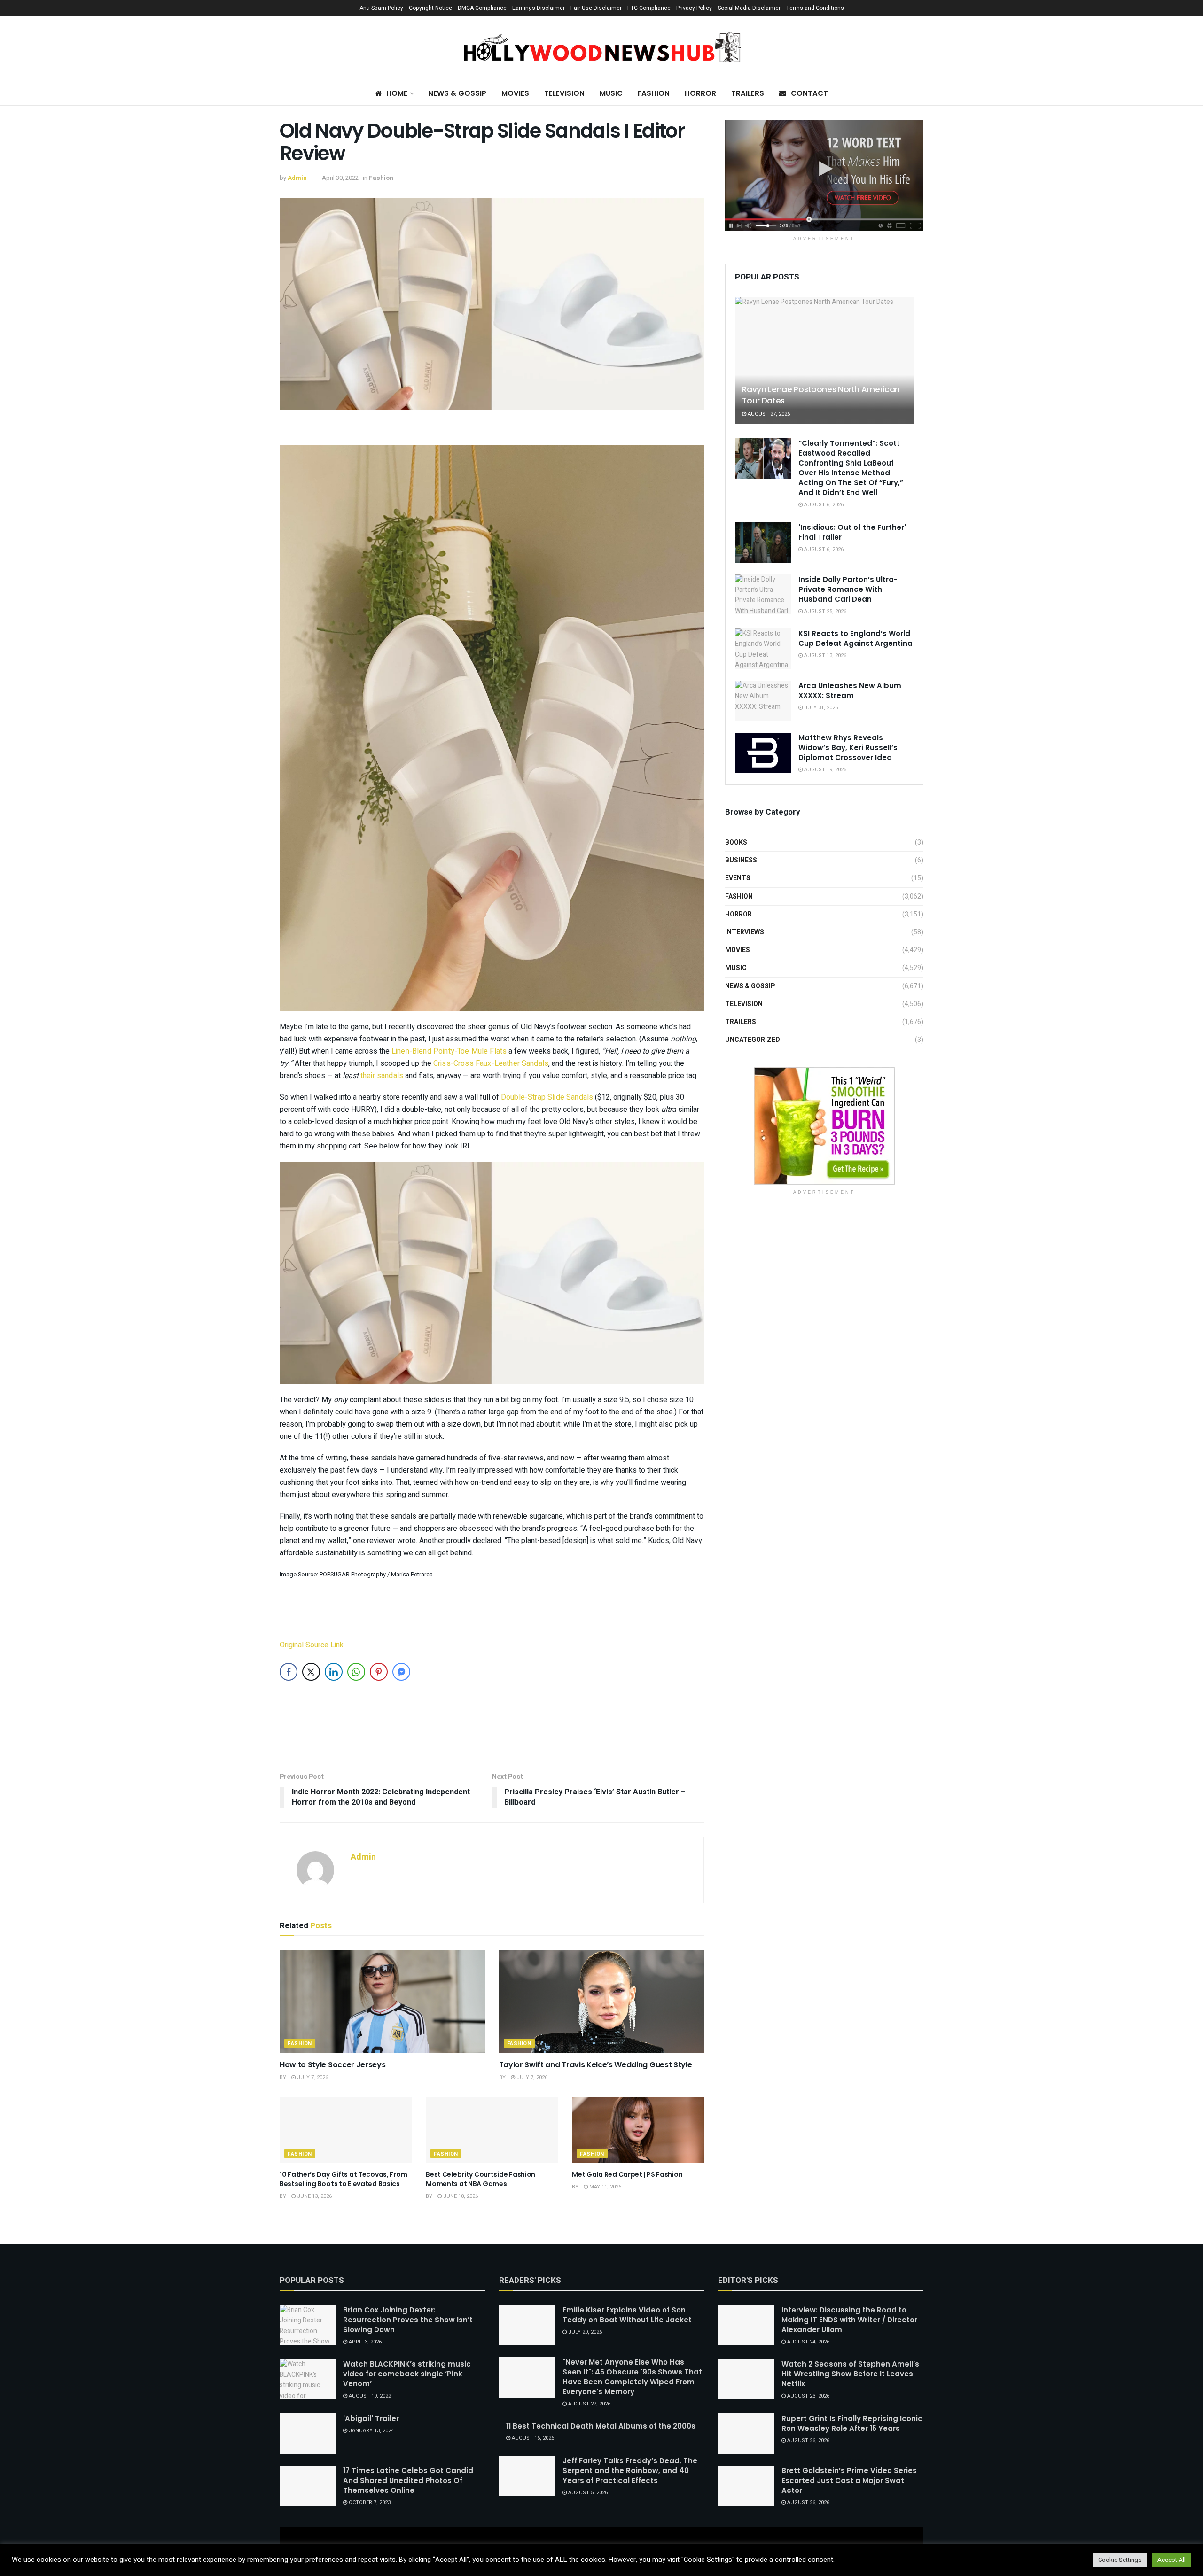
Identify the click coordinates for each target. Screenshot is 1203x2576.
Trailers (748, 93)
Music (611, 93)
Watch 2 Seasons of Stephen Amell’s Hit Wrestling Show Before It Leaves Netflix (850, 2374)
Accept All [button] (1172, 2560)
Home (397, 93)
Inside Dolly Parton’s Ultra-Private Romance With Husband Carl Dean (848, 589)
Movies (515, 93)
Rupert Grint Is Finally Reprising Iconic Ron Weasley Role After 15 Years (852, 2423)
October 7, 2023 (369, 2502)
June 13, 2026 (314, 2196)
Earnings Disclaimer (539, 8)
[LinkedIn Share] (334, 1672)
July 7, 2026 (312, 2077)
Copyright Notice (430, 8)
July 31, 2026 (820, 708)
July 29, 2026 (584, 2332)
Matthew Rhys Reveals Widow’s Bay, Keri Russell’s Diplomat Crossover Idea (848, 748)
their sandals (382, 1076)
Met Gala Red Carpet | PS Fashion (627, 2174)
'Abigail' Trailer (371, 2418)
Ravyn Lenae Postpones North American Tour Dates (821, 395)
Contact (809, 93)
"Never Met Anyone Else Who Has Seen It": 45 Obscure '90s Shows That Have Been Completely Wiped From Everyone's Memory (632, 2377)
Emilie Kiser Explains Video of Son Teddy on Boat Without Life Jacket (627, 2315)
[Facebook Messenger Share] (401, 1672)
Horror (700, 93)
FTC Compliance (649, 8)
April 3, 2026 (364, 2342)
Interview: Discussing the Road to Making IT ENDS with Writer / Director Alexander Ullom (849, 2320)
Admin (297, 178)
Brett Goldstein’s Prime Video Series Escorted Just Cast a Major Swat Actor (849, 2480)
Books (736, 842)
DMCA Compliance (482, 8)
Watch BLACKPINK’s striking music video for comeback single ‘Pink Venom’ (407, 2374)
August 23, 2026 (808, 2396)
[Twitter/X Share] (311, 1672)
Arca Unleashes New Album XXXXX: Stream (850, 691)
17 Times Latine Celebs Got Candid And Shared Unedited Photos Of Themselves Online (408, 2480)
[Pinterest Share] (379, 1672)
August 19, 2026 (824, 770)
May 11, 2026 (605, 2187)
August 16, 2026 (532, 2438)
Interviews (745, 932)
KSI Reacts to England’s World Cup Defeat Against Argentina (855, 638)
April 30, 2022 (340, 178)
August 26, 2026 (808, 2440)
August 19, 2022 (369, 2396)
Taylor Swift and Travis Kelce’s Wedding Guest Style (596, 2065)
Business (741, 860)
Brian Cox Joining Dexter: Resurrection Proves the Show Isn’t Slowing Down (408, 2320)
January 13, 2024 (371, 2431)
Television (564, 93)
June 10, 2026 (460, 2196)
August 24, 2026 (808, 2342)
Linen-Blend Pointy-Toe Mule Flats (449, 1051)
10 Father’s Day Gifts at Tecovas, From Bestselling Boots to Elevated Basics (343, 2179)
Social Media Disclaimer (749, 8)
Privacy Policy (694, 8)
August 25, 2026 (824, 611)
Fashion (654, 93)
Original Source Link (312, 1645)
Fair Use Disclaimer (596, 8)
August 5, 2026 (587, 2493)
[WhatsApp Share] (356, 1672)
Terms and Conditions (815, 8)
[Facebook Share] (289, 1672)
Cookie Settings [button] (1120, 2560)
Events (738, 878)
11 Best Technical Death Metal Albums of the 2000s (601, 2426)
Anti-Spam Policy (381, 8)
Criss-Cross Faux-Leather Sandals (491, 1063)
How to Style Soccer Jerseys (332, 2065)
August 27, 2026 (768, 414)
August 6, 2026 (823, 505)
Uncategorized (753, 1040)
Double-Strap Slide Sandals (547, 1097)
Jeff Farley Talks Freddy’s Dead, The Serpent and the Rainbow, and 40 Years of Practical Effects (630, 2471)
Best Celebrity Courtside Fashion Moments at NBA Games (480, 2179)
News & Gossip (457, 93)
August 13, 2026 (824, 656)
